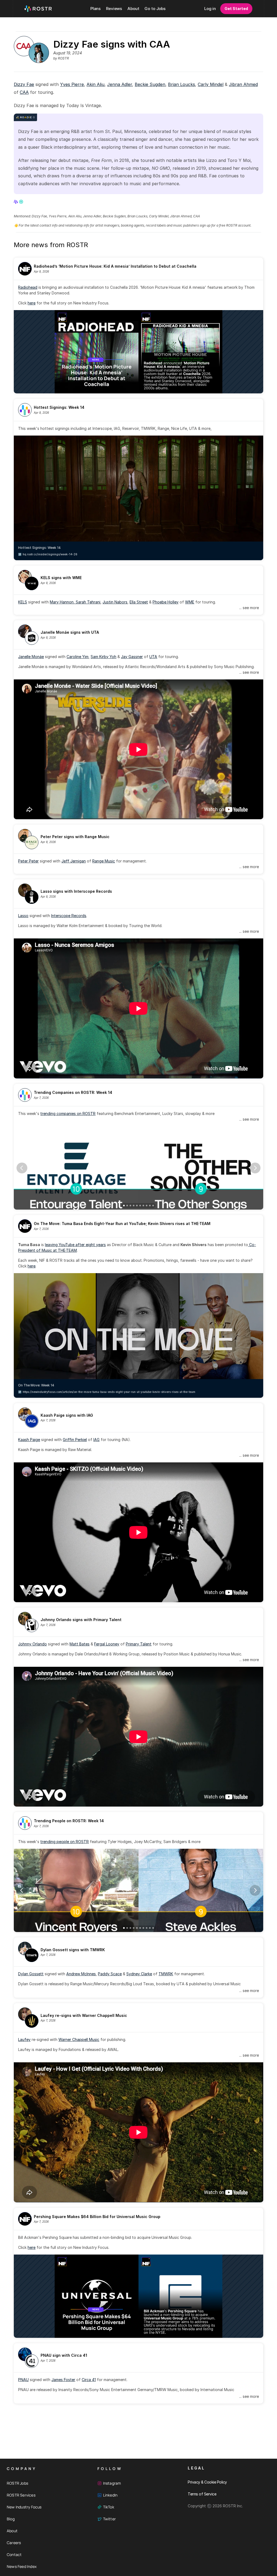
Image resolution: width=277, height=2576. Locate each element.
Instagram (112, 2483)
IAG (96, 1440)
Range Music (104, 861)
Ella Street (139, 602)
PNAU (23, 2380)
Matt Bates (80, 1644)
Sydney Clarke (139, 1974)
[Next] (255, 1168)
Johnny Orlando (32, 1644)
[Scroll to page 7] (143, 1206)
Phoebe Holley (166, 602)
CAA (24, 92)
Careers (14, 2543)
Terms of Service (202, 2494)
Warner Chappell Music (79, 2039)
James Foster (63, 2380)
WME (190, 602)
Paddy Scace (110, 1974)
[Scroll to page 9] (150, 1206)
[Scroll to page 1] (123, 1206)
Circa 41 (89, 2380)
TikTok (109, 2507)
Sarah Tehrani (88, 602)
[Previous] (22, 1168)
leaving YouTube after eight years (75, 1245)
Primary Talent (139, 1644)
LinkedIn (110, 2495)
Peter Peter (28, 861)
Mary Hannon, (63, 602)
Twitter (109, 2519)
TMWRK (166, 1974)
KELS (23, 602)
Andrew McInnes (81, 1974)
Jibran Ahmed (243, 84)
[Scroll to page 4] (134, 1206)
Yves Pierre (72, 84)
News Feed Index (22, 2566)
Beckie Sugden (150, 84)
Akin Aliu (95, 84)
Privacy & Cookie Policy (207, 2482)
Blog (11, 2519)
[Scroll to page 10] (154, 1206)
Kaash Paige (29, 1440)
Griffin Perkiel (75, 1440)
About (12, 2531)
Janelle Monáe (31, 657)
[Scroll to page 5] (137, 1206)
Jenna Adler (120, 84)
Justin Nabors (115, 602)
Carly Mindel (211, 84)
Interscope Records (69, 916)
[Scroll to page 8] (147, 1206)
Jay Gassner (132, 657)
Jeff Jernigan (74, 861)
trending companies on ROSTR (68, 1113)
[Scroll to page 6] (140, 1206)
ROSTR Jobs (17, 2483)
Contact (14, 2555)
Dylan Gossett (31, 1974)
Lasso (23, 916)
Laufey (24, 2039)
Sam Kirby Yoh (103, 657)
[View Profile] (16, 202)
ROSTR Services (21, 2495)
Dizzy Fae (24, 84)
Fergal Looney (107, 1644)
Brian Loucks (182, 84)
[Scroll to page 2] (127, 1206)
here (32, 303)
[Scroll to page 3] (130, 1206)
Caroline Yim (78, 657)
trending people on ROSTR (65, 1842)
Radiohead (28, 287)
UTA (153, 657)
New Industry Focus (24, 2507)
